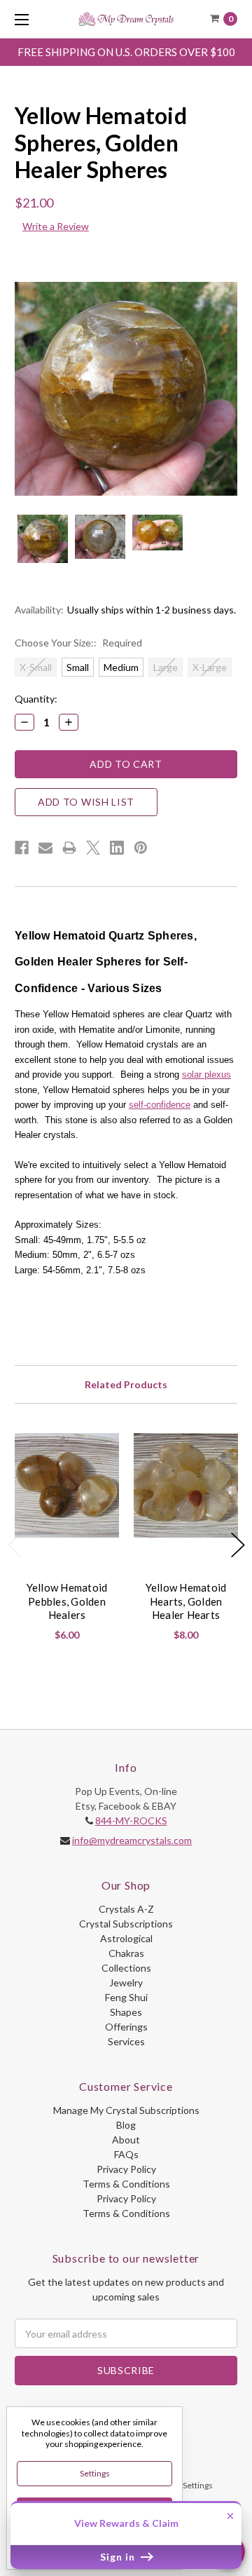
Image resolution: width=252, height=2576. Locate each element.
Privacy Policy (126, 2169)
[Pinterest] (141, 848)
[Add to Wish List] (103, 1449)
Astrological (126, 1938)
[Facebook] (22, 848)
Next (238, 1545)
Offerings (126, 2027)
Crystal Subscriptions (126, 1924)
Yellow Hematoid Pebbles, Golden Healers (67, 1601)
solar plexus (206, 1075)
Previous (15, 1545)
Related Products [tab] (126, 1384)
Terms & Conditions (126, 2184)
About (126, 2140)
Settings (95, 2473)
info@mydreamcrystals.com (132, 1840)
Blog (126, 2125)
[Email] (45, 848)
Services (126, 2041)
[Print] (69, 848)
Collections (126, 1968)
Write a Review (56, 226)
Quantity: (36, 699)
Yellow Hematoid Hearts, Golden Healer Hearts (186, 1601)
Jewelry (126, 1982)
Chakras (126, 1953)
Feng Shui (126, 1997)
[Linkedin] (117, 848)
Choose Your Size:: (78, 643)
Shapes (126, 2012)
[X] (93, 848)
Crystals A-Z (126, 1909)
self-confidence (160, 1105)
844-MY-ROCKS (131, 1821)
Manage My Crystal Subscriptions (126, 2110)
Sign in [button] (119, 2557)
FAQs (126, 2154)
